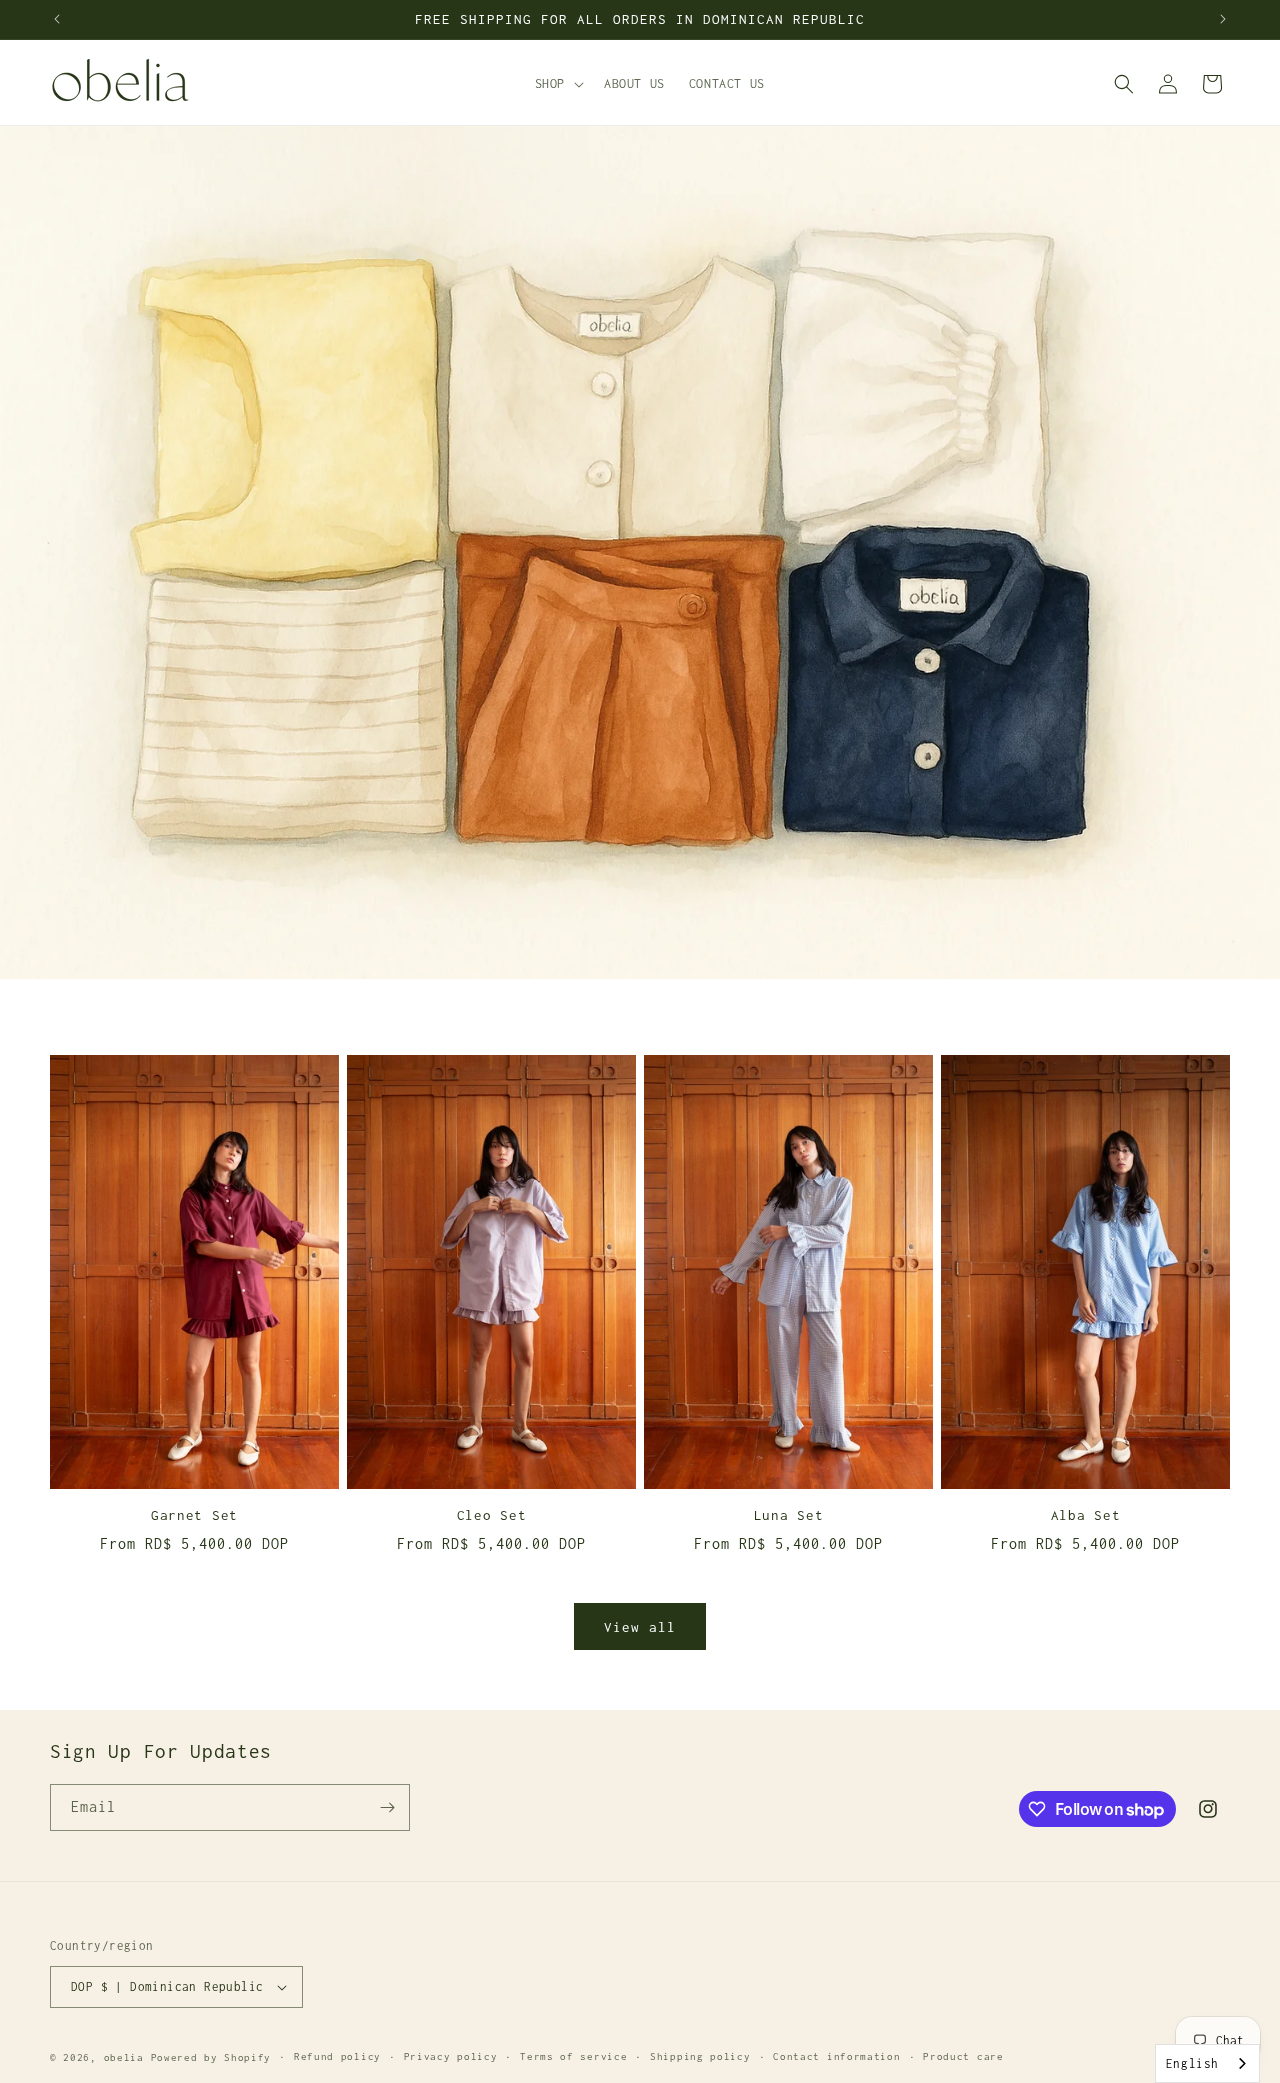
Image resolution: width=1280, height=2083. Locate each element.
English (1192, 2063)
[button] (557, 84)
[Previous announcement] (57, 19)
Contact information (836, 2056)
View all (640, 1627)
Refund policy (337, 2056)
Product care (963, 2056)
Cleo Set (492, 1515)
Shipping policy (700, 2056)
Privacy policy (451, 2056)
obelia (124, 2057)
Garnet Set (194, 1515)
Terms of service (573, 2056)
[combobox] (1207, 2063)
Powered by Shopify (211, 2057)
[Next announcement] (1223, 19)
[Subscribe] (387, 1807)
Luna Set (789, 1515)
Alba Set (1086, 1515)
